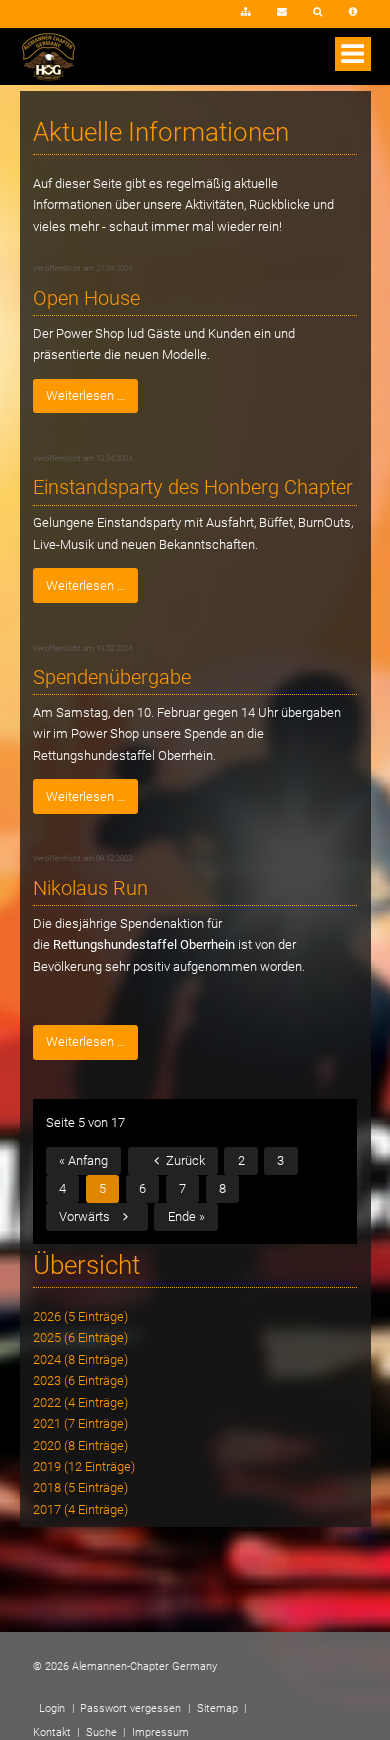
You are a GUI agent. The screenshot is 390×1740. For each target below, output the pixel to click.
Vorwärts (84, 1216)
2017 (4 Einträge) (80, 1509)
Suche (318, 13)
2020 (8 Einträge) (80, 1445)
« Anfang (83, 1160)
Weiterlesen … (79, 391)
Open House (86, 298)
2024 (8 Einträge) (80, 1359)
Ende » (186, 1216)
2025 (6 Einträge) (80, 1337)
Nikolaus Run (90, 888)
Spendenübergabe (112, 677)
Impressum (353, 13)
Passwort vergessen (130, 1708)
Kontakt (282, 13)
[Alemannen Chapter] (48, 76)
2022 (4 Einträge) (80, 1402)
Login (198, 18)
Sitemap (246, 13)
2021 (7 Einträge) (80, 1423)
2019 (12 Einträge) (84, 1466)
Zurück (185, 1160)
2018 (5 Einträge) (80, 1487)
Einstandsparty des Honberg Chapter (193, 487)
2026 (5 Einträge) (80, 1316)
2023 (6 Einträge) (80, 1380)
